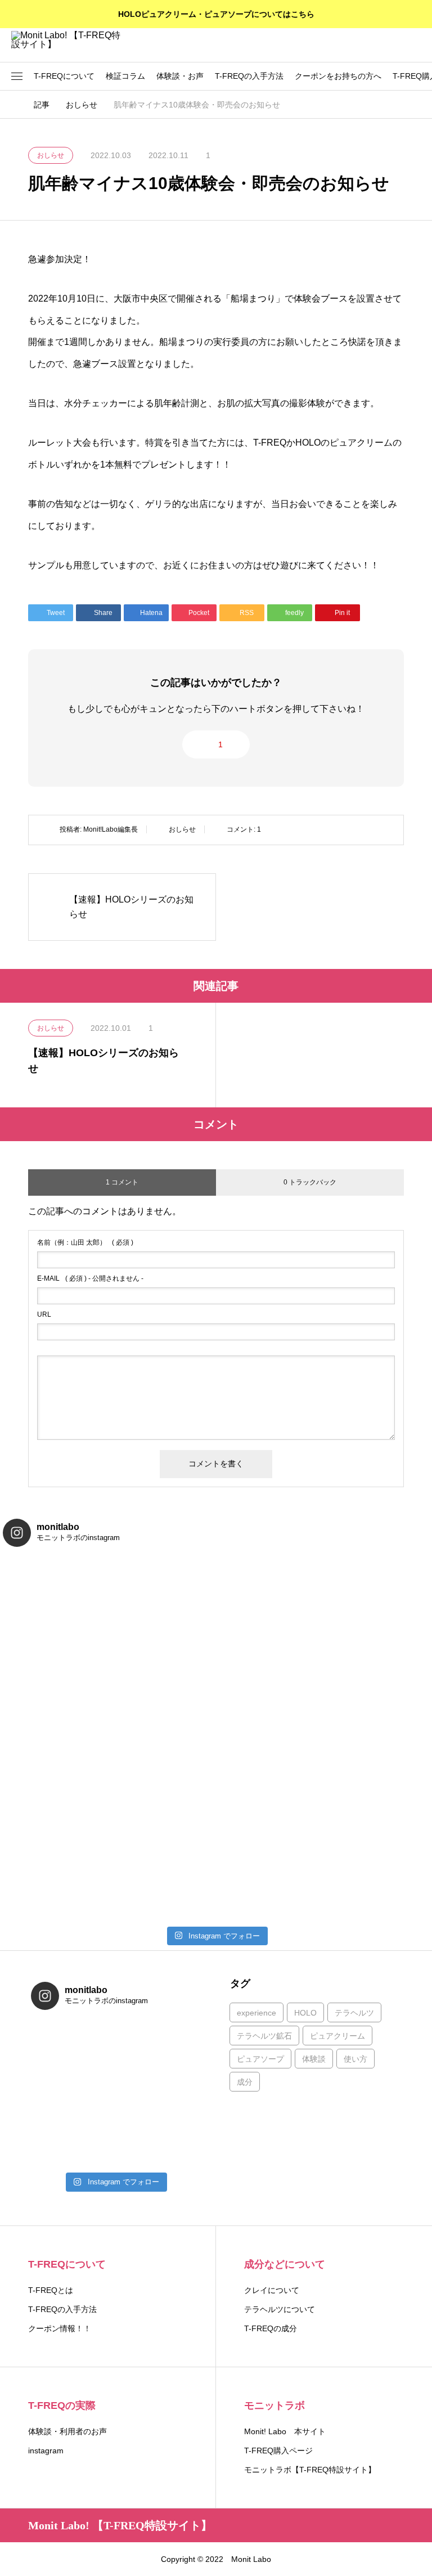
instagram (46, 2451)
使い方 (355, 2059)
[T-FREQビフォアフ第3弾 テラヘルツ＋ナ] (73, 2093)
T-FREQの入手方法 (249, 76)
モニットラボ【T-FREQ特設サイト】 (310, 2470)
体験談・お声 (180, 76)
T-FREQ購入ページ (278, 2451)
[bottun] (415, 45)
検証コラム (125, 76)
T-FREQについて (64, 76)
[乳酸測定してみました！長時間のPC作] (73, 2043)
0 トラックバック (310, 1182)
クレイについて (272, 2290)
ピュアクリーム (337, 2036)
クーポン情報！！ (60, 2328)
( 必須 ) (85, 1242)
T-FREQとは (51, 2290)
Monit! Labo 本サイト (285, 2431)
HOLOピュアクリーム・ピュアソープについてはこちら (216, 14)
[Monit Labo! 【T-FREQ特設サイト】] (67, 45)
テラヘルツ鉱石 (264, 2036)
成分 (245, 2082)
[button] (17, 77)
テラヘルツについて (280, 2309)
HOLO (305, 2013)
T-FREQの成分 (271, 2328)
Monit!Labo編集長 (111, 829)
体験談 (314, 2059)
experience (256, 2013)
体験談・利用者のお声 (67, 2431)
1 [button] (220, 744)
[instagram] (32, 2559)
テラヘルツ (354, 2013)
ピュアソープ (260, 2059)
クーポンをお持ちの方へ (338, 76)
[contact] (48, 2559)
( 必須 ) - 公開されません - (90, 1278)
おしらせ (182, 829)
